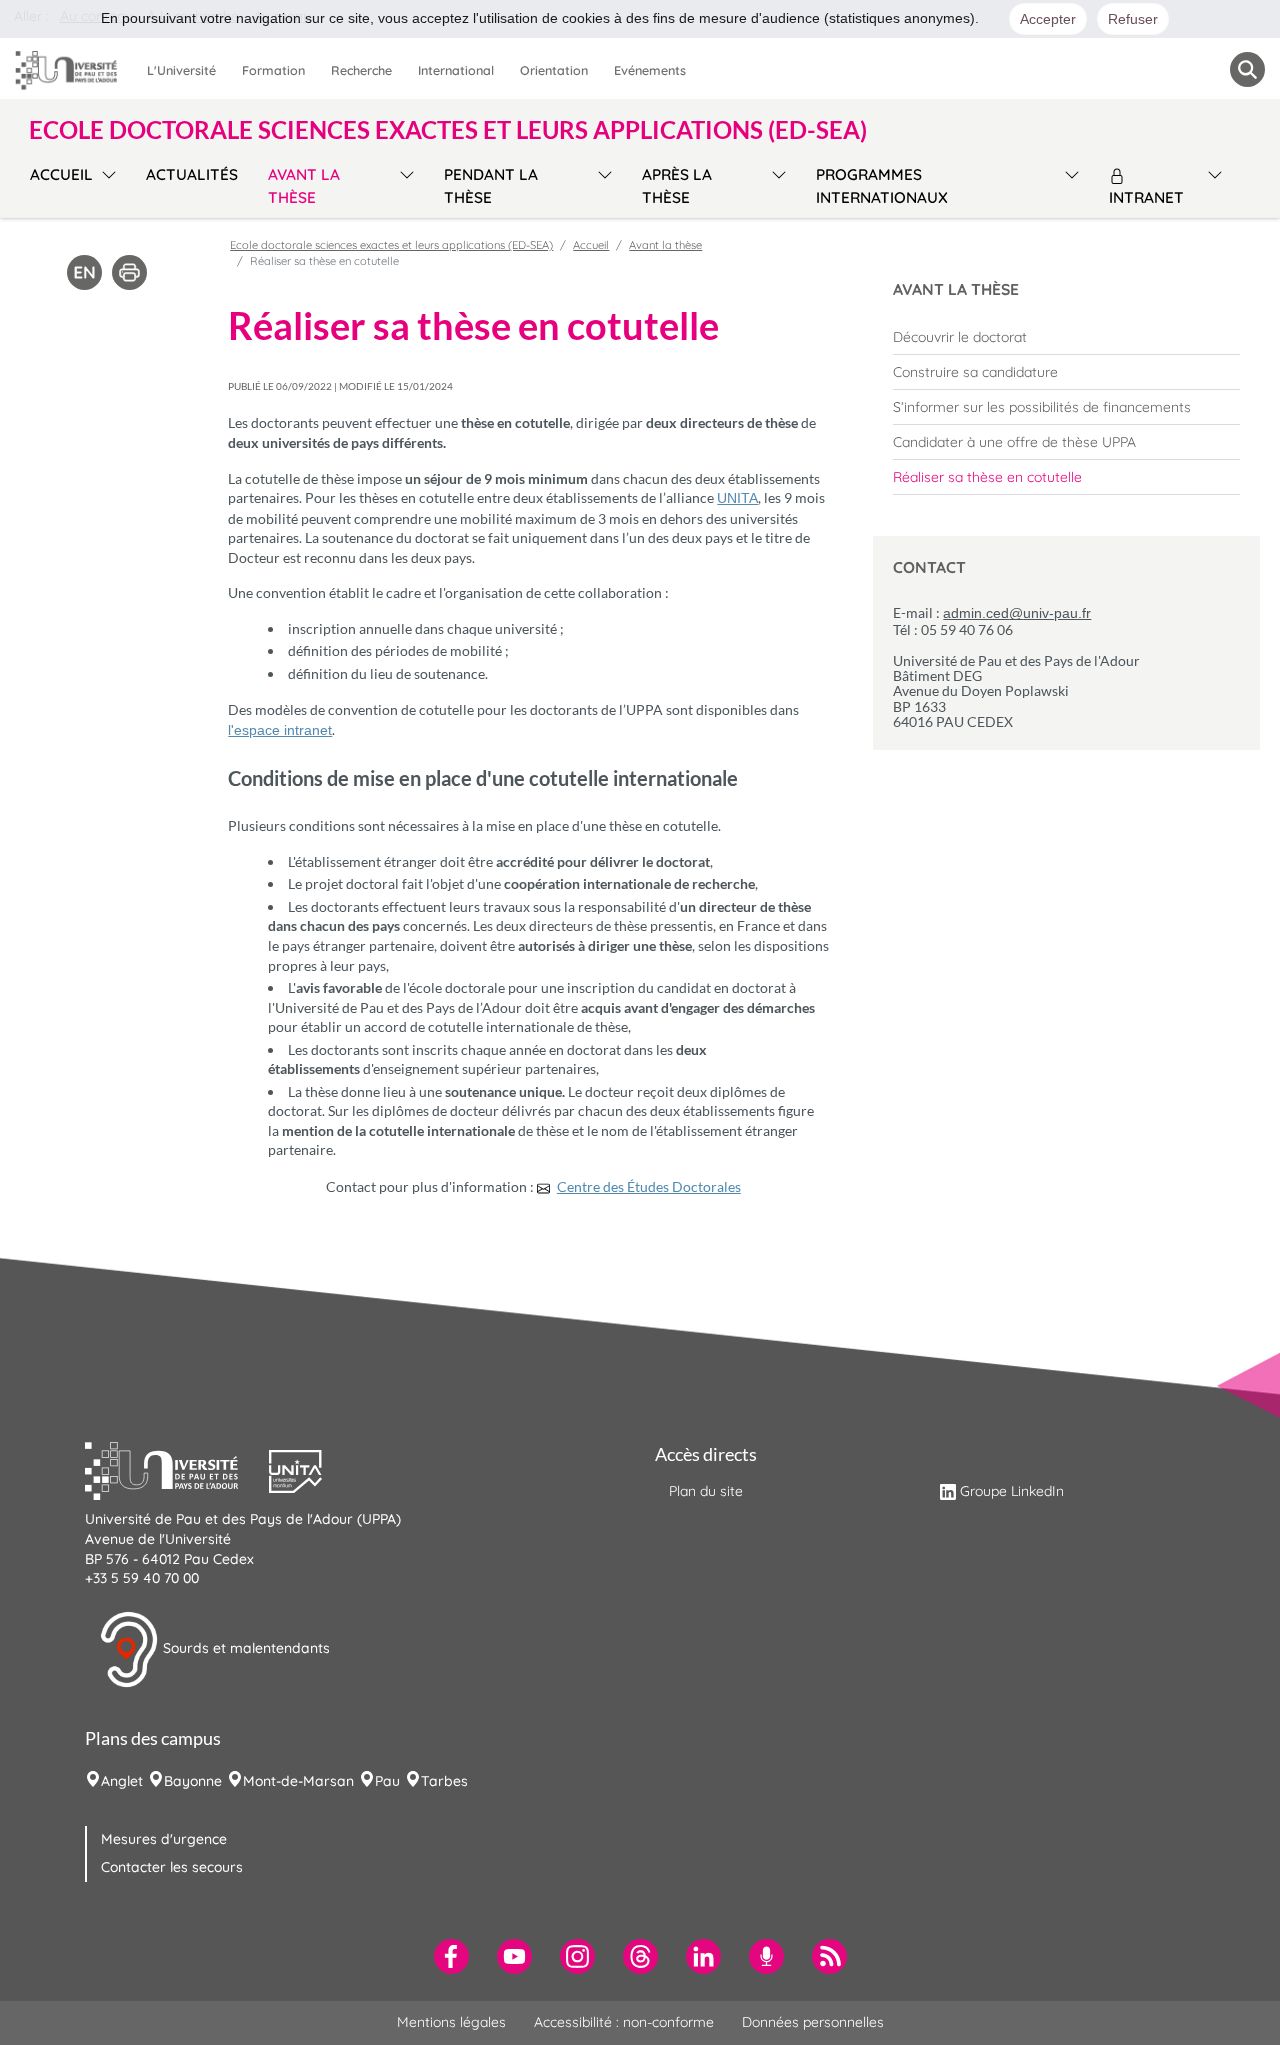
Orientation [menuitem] (554, 70)
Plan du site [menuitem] (706, 1491)
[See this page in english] (84, 271)
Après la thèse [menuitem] (677, 186)
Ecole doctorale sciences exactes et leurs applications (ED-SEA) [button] (448, 130)
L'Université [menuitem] (181, 70)
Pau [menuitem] (387, 1781)
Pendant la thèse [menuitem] (491, 186)
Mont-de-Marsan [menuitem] (298, 1781)
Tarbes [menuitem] (444, 1781)
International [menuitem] (456, 70)
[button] (177, 1469)
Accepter (1048, 19)
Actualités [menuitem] (192, 174)
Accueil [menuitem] (61, 174)
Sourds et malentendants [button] (244, 1648)
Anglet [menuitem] (122, 1781)
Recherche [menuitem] (361, 70)
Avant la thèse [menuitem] (304, 186)
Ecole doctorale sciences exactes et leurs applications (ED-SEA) (391, 245)
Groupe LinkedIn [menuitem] (1012, 1491)
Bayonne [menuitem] (193, 1781)
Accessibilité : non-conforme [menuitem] (624, 2022)
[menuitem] (1066, 337)
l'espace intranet (280, 730)
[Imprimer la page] (129, 271)
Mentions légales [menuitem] (451, 2022)
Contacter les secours (172, 1867)
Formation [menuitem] (273, 70)
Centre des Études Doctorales (649, 1186)
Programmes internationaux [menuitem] (882, 186)
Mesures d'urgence (164, 1839)
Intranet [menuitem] (1146, 197)
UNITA (737, 498)
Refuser (1133, 19)
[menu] (105, 183)
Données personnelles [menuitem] (813, 2022)
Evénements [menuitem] (650, 70)
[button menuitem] (1247, 69)
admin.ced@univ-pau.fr (1017, 613)
